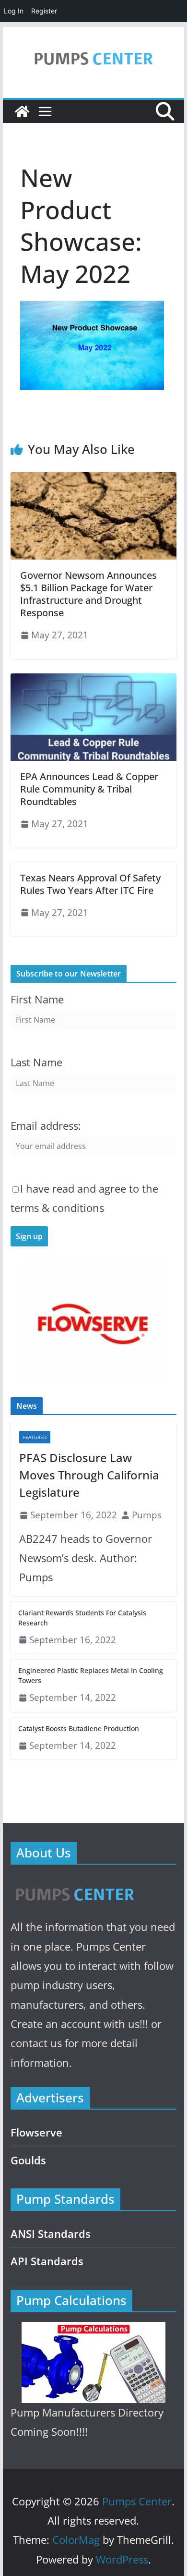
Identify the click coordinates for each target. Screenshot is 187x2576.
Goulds (28, 2160)
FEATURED (35, 1437)
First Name (37, 999)
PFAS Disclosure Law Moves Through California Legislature (89, 1475)
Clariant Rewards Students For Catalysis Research (82, 1618)
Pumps (147, 1515)
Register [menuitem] (44, 11)
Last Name (36, 1062)
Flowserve (36, 2132)
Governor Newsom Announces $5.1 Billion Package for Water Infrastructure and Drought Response (88, 594)
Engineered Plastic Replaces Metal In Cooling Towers (91, 1675)
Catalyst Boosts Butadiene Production (79, 1728)
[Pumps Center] (22, 111)
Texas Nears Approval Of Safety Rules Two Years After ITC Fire (90, 884)
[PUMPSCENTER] (74, 1884)
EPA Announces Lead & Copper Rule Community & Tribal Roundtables (89, 789)
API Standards (47, 2261)
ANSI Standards (51, 2234)
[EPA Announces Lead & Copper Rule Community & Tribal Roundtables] (93, 680)
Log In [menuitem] (14, 11)
